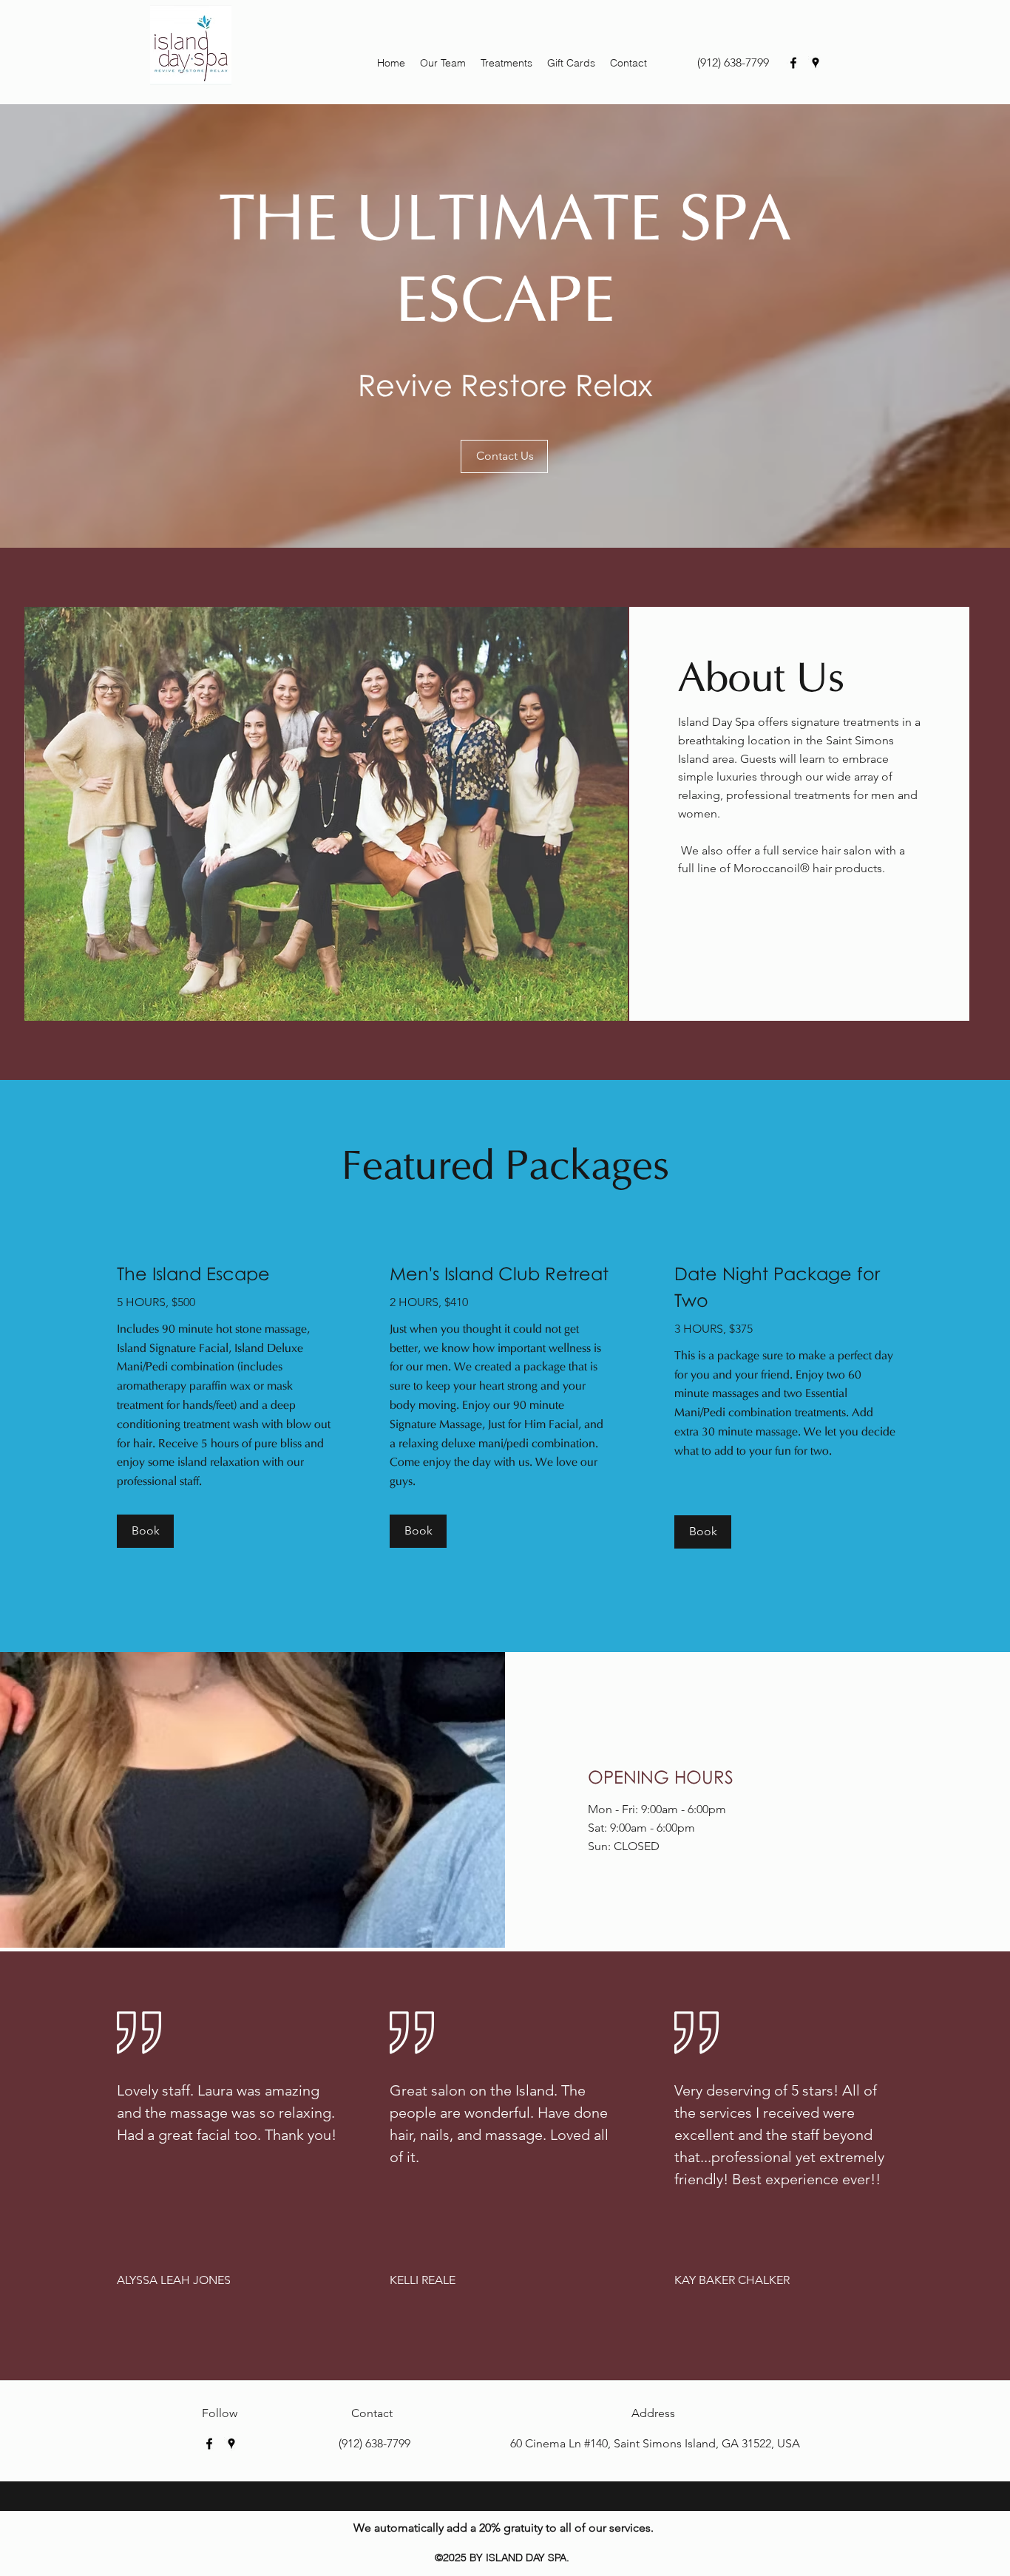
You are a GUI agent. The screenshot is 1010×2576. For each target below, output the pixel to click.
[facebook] (793, 63)
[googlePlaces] (816, 63)
